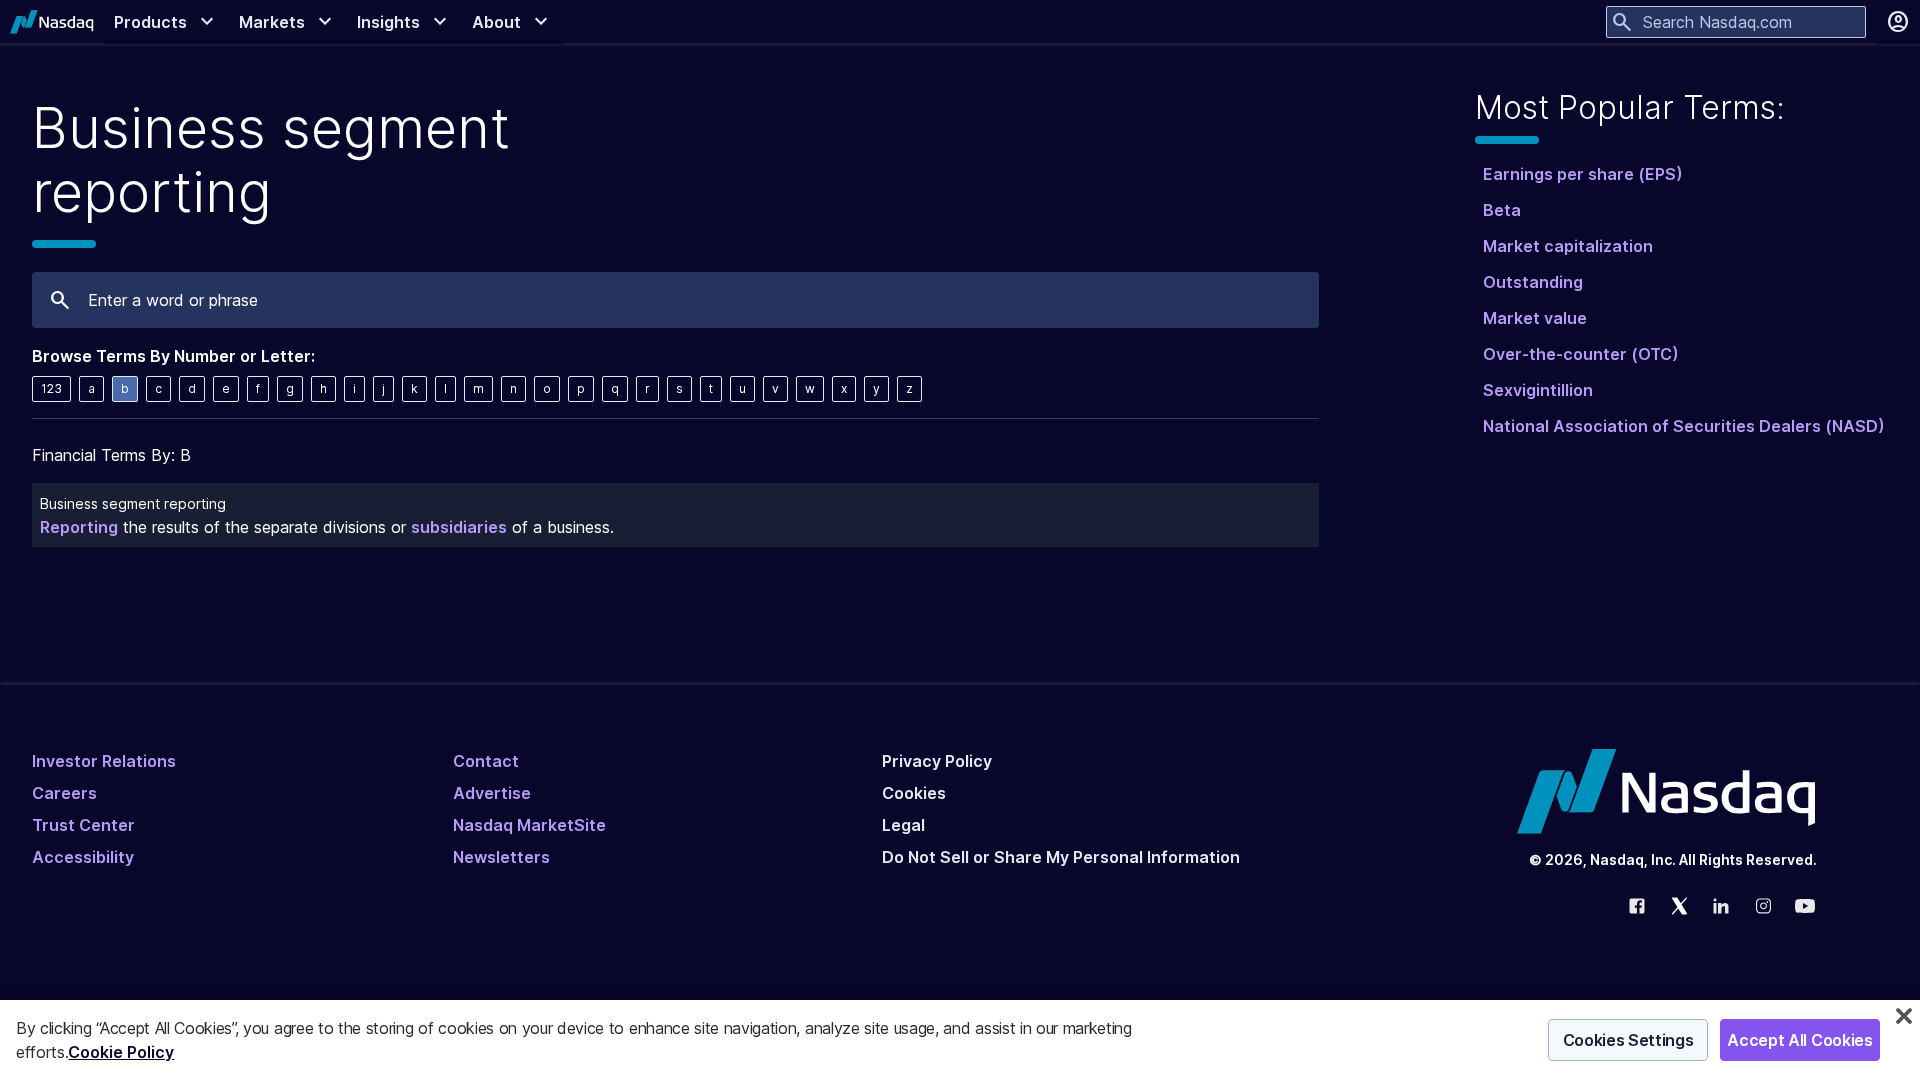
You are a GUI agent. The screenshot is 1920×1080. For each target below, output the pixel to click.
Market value (1535, 318)
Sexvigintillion (1538, 390)
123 (51, 388)
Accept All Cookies (1799, 1040)
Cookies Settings (1628, 1040)
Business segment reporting (133, 503)
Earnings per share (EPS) (1583, 174)
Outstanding (1533, 282)
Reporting (79, 527)
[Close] (1904, 1016)
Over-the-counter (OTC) (1581, 354)
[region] (960, 1040)
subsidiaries (459, 527)
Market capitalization (1568, 246)
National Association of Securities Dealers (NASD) (1684, 426)
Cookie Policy (121, 1052)
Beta (1502, 210)
